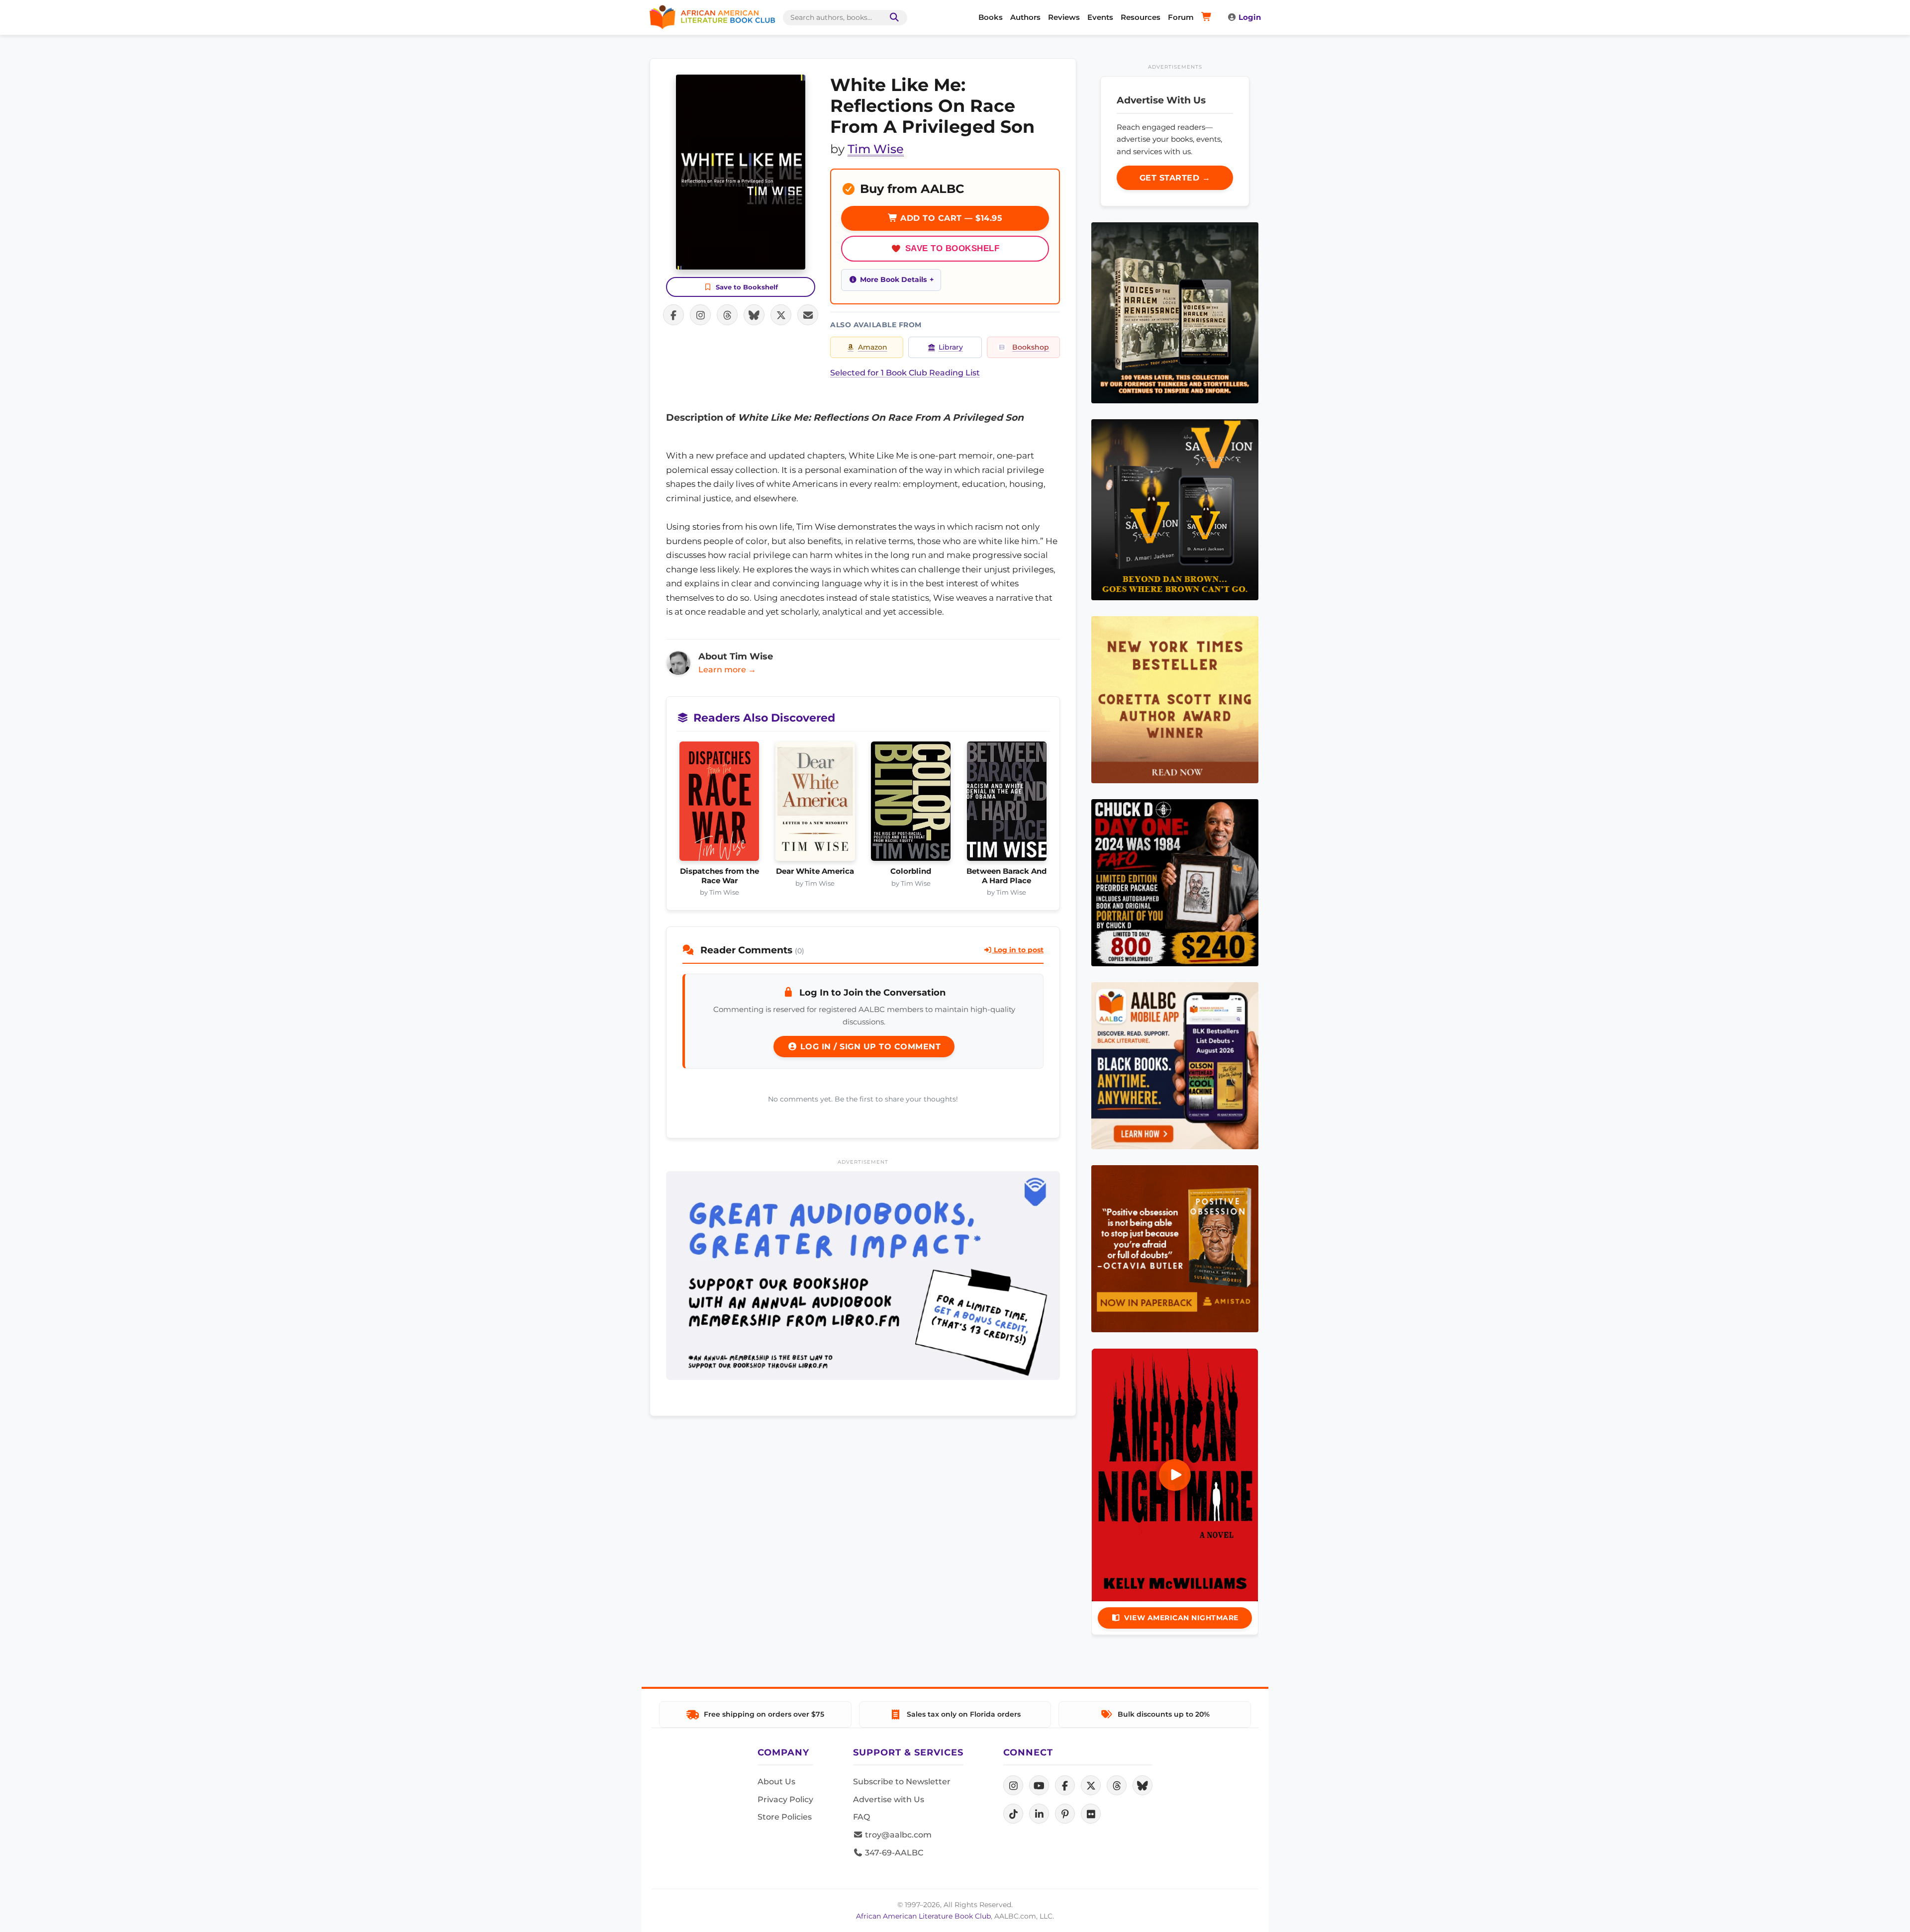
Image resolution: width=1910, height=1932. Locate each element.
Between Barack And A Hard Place (1006, 876)
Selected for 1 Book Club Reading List (905, 373)
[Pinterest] (1065, 1814)
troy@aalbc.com (897, 1835)
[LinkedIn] (1039, 1814)
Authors (1025, 17)
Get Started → (1175, 178)
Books (991, 17)
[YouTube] (1039, 1785)
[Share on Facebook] (673, 315)
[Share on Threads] (727, 315)
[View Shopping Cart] (1208, 17)
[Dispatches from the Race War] (719, 804)
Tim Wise (876, 149)
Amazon (873, 347)
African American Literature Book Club (923, 1916)
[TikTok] (1013, 1814)
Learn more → (727, 670)
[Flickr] (1091, 1814)
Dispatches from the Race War (719, 876)
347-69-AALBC (893, 1853)
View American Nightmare (1181, 1618)
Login (1250, 17)
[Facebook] (1065, 1785)
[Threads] (1117, 1785)
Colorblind (911, 871)
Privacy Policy (785, 1799)
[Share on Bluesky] (754, 315)
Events (1100, 17)
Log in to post (1018, 950)
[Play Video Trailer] (1175, 1475)
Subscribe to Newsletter (902, 1782)
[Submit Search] (892, 18)
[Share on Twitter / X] (781, 315)
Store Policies (785, 1817)
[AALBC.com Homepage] (712, 17)
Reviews (1064, 17)
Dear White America (815, 871)
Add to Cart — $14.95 (950, 218)
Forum (1181, 17)
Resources (1141, 17)
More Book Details (893, 279)
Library (951, 347)
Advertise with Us (889, 1799)
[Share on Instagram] (700, 315)
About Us (776, 1782)
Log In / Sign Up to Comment (869, 1047)
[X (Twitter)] (1091, 1785)
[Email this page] (808, 315)
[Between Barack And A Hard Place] (1007, 804)
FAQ (861, 1817)
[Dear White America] (815, 804)
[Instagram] (1013, 1785)
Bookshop (1031, 347)
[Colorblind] (911, 804)
